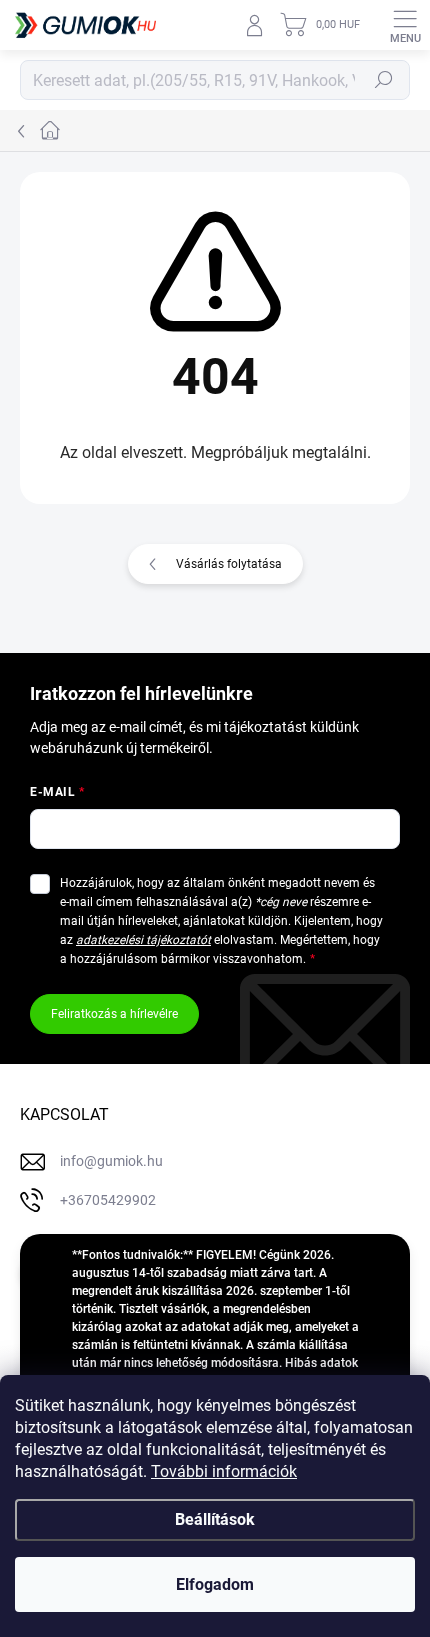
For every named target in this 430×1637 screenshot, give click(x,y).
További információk (224, 1471)
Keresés (384, 80)
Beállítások (215, 1519)
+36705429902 (108, 1200)
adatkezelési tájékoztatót (143, 940)
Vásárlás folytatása (229, 564)
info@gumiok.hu (111, 1161)
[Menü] (405, 25)
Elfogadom (215, 1584)
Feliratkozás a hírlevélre (114, 1014)
